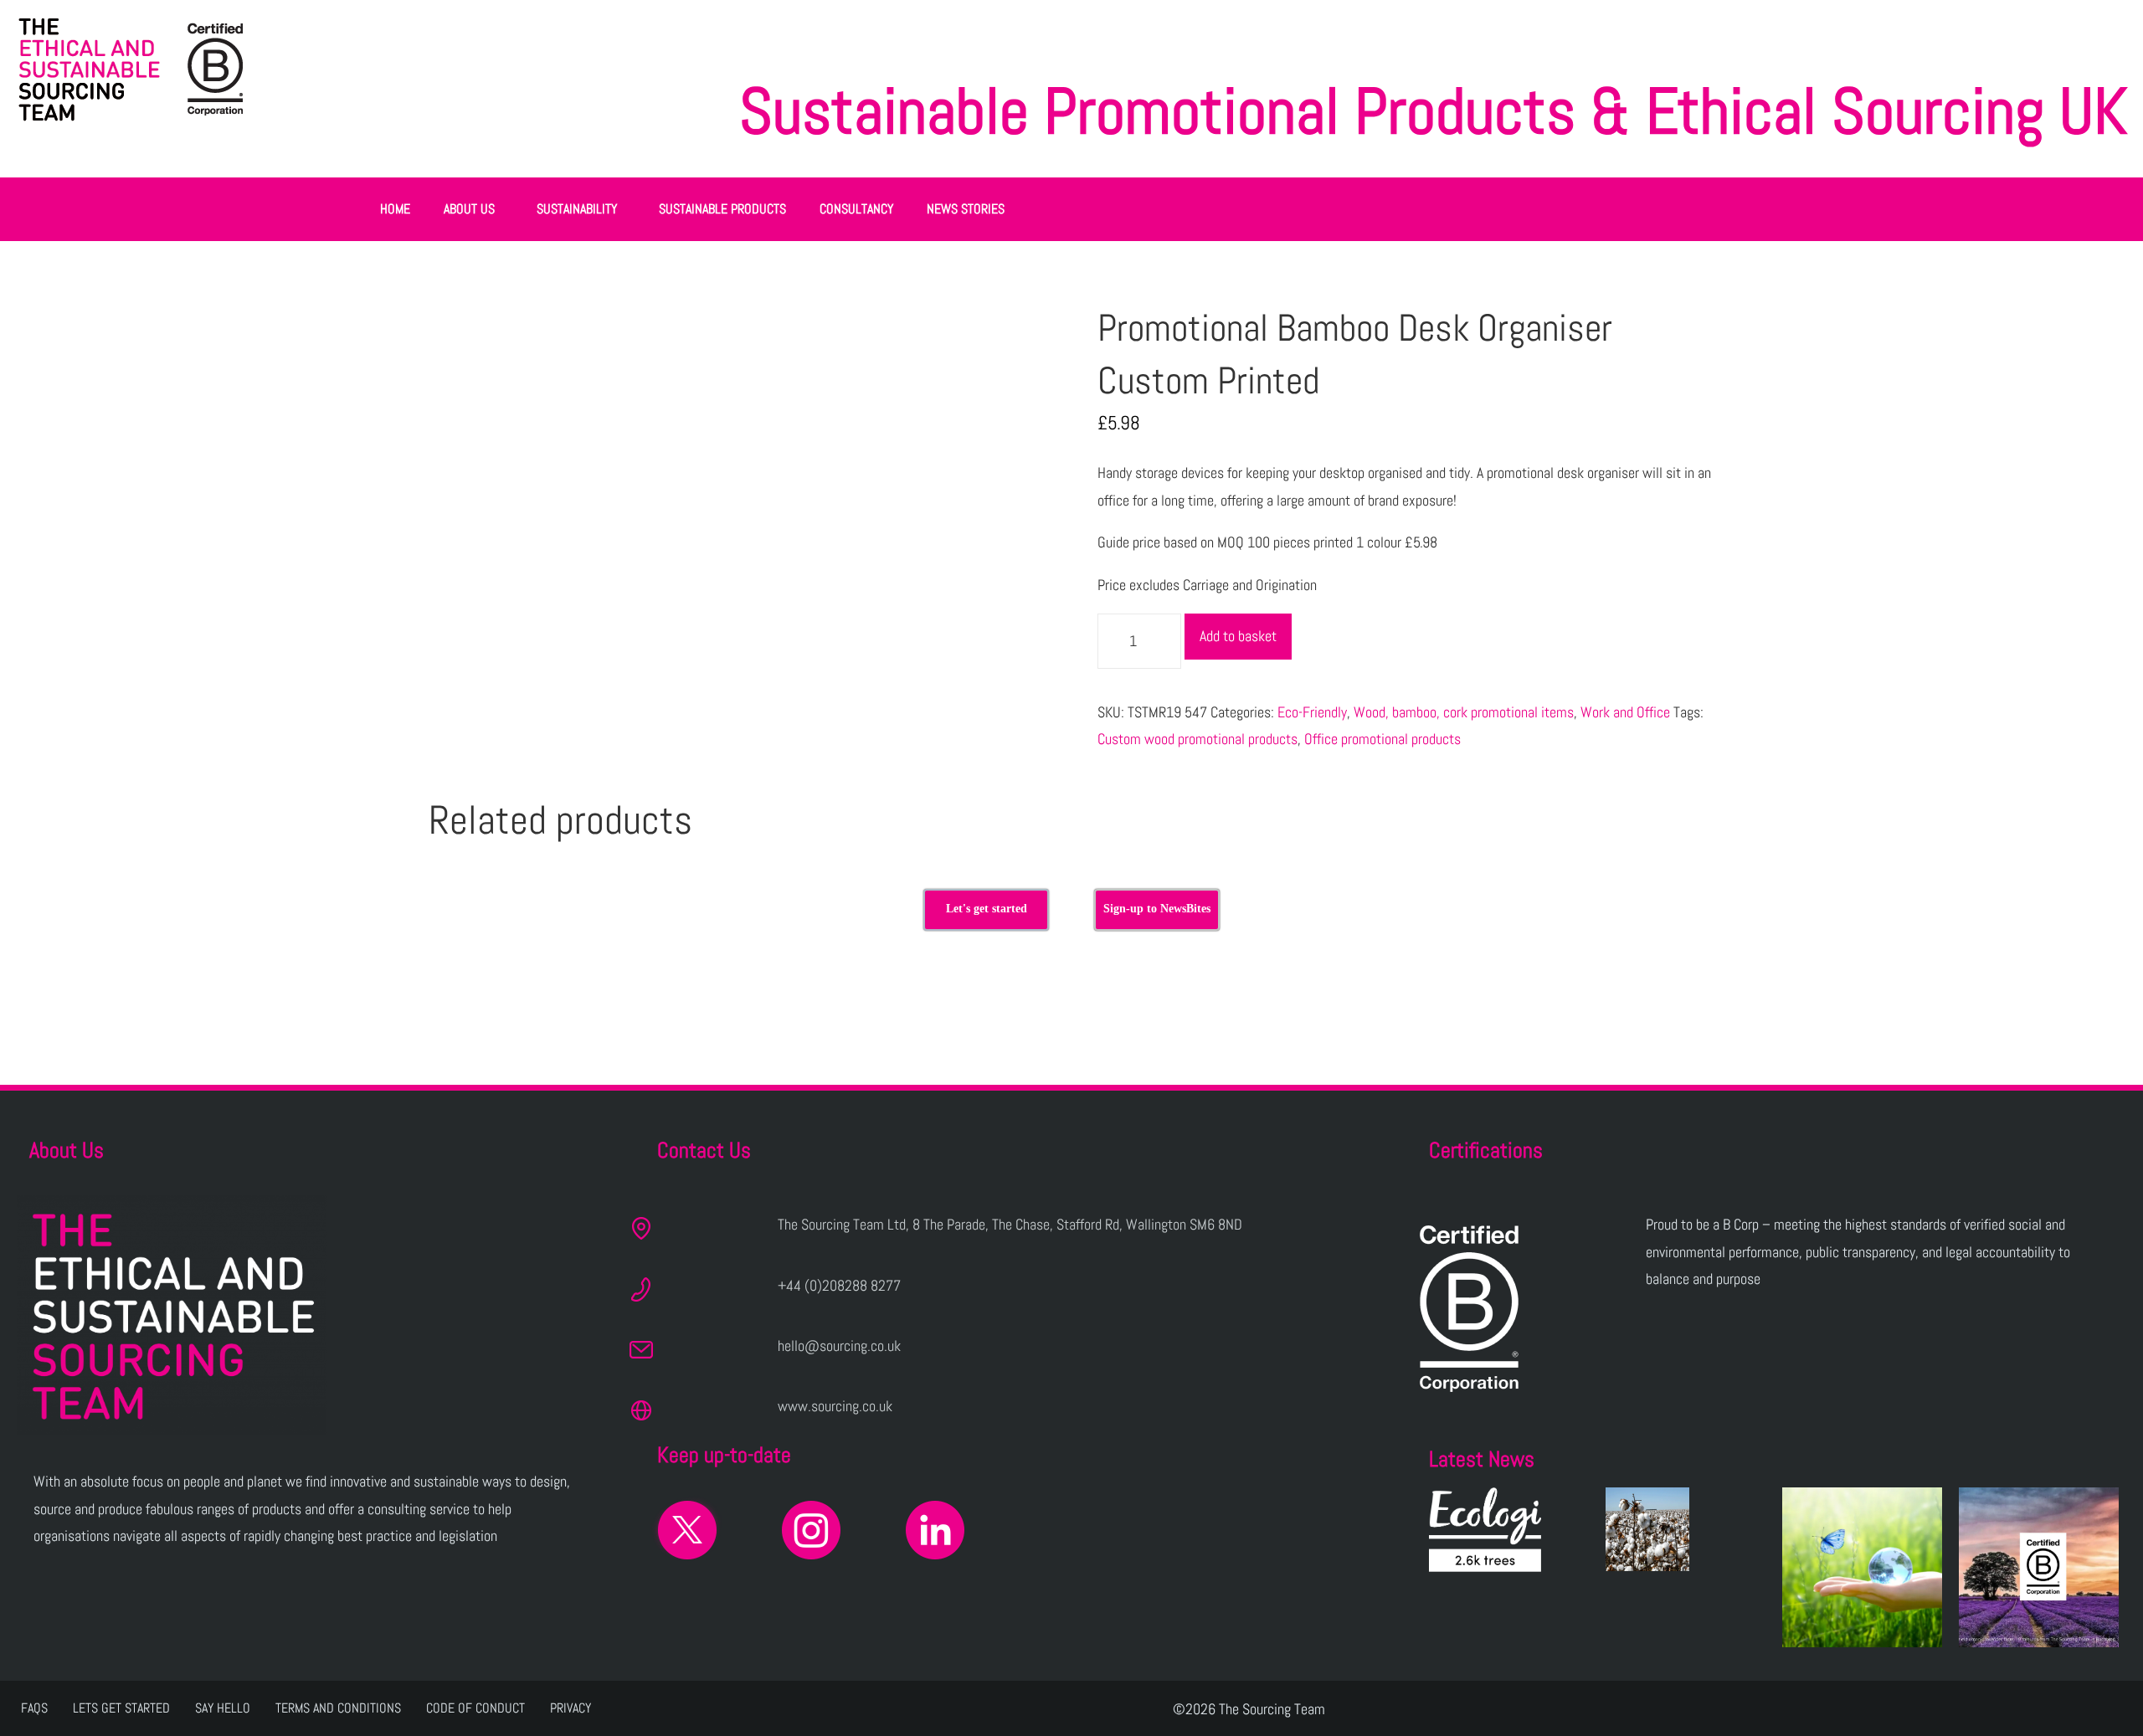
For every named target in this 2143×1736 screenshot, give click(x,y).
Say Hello (223, 1708)
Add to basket (1238, 636)
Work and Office (1625, 712)
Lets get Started (121, 1708)
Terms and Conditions (338, 1708)
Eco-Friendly (1312, 712)
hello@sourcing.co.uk (839, 1346)
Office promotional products (1382, 739)
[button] (473, 209)
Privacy (570, 1708)
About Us (469, 209)
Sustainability (577, 209)
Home (395, 209)
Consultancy (856, 209)
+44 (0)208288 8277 (839, 1285)
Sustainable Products (722, 209)
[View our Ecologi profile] (1485, 1530)
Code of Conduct (475, 1708)
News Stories (966, 209)
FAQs (34, 1708)
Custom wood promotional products (1197, 739)
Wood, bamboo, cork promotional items (1464, 712)
